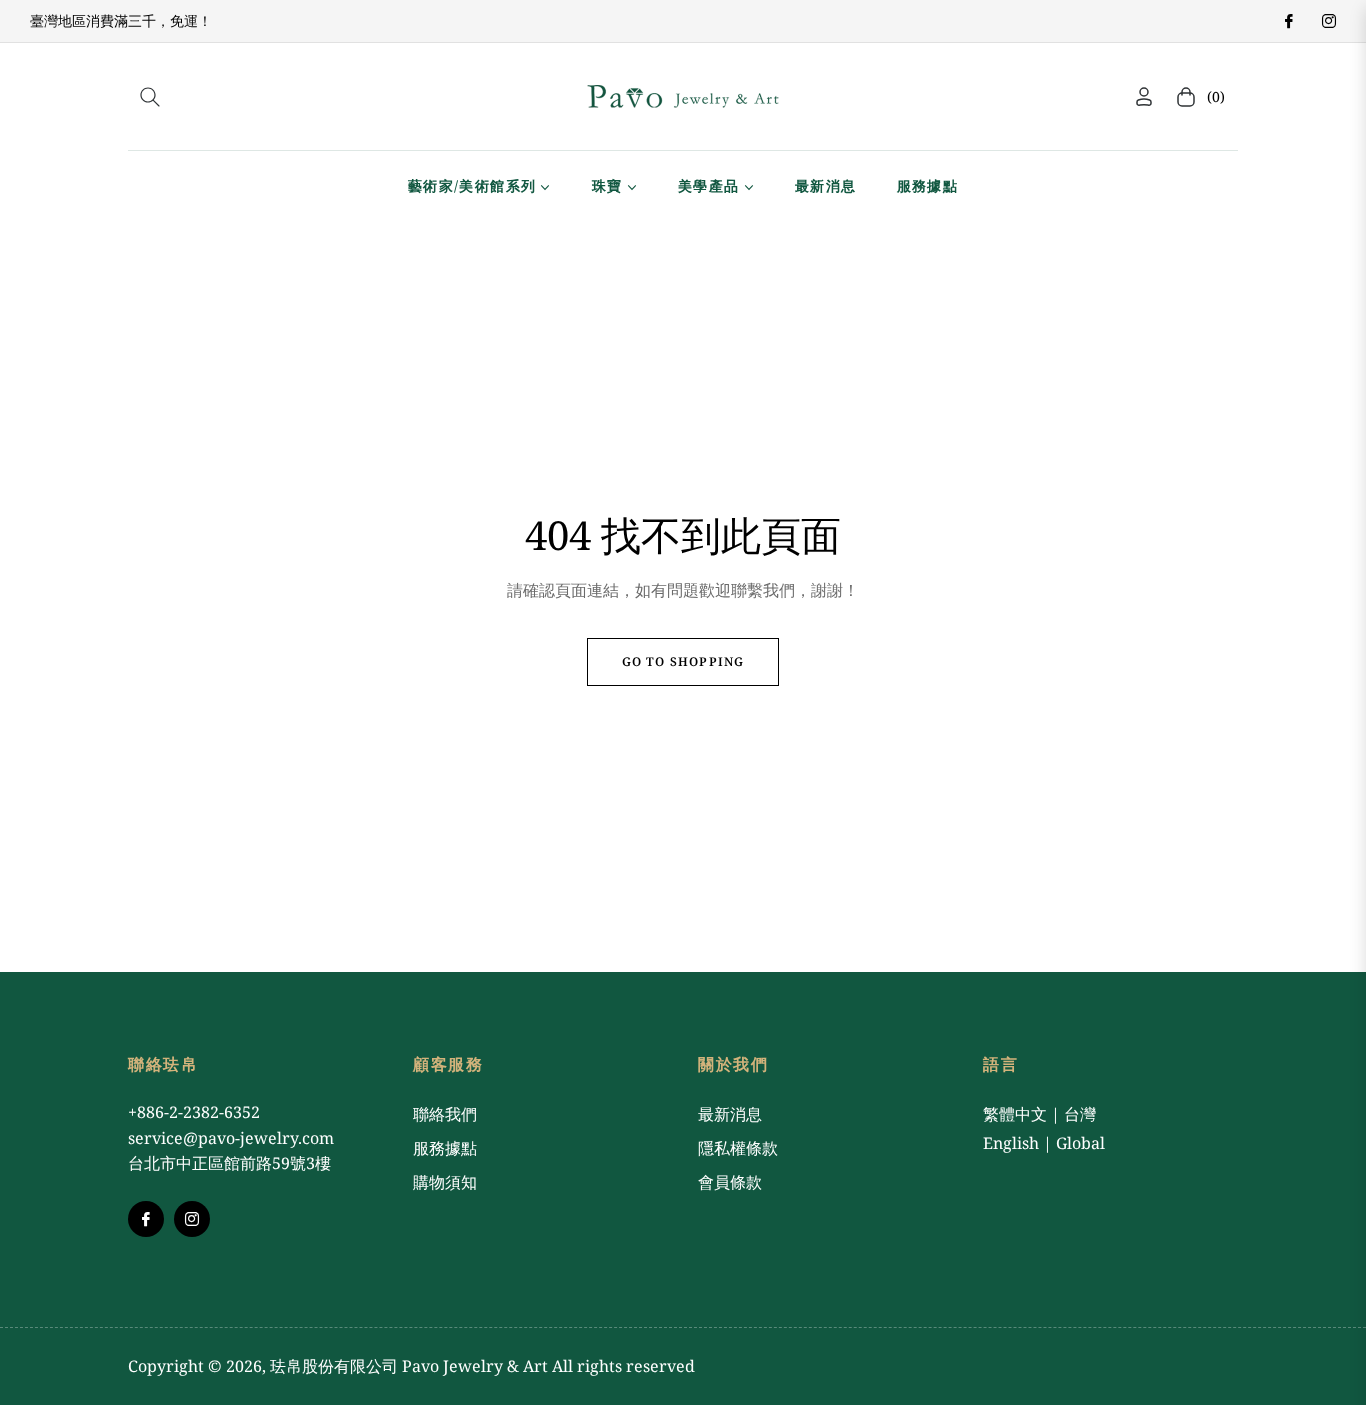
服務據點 (445, 1148)
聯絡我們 (445, 1114)
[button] (150, 97)
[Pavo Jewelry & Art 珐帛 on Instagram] (1328, 20)
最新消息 (730, 1114)
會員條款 (730, 1182)
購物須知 (445, 1182)
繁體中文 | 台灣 (1039, 1114)
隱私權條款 (738, 1148)
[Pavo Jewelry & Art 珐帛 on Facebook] (1288, 20)
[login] (1144, 96)
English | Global (1044, 1143)
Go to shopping (683, 661)
